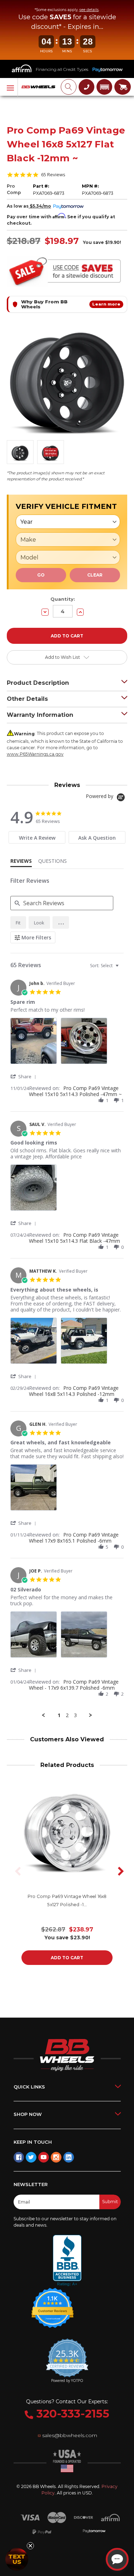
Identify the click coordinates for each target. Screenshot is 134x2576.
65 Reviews (53, 175)
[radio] (18, 922)
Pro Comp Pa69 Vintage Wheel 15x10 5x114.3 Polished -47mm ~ (75, 1091)
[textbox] (122, 968)
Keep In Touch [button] (33, 2142)
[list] (67, 1043)
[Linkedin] (69, 2157)
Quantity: (63, 599)
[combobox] (105, 966)
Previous (16, 1871)
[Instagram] (56, 2157)
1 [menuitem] (59, 1715)
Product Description (38, 683)
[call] (86, 87)
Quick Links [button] (29, 2087)
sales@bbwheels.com (70, 2435)
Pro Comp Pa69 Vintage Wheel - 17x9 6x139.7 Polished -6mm (74, 1685)
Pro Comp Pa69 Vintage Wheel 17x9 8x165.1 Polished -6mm (74, 1538)
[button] (104, 87)
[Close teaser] (30, 2546)
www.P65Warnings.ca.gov (35, 754)
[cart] (123, 87)
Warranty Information (40, 715)
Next (118, 1871)
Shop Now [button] (28, 2114)
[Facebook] (19, 2157)
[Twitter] (31, 2157)
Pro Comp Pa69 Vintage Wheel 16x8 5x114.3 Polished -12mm (74, 1391)
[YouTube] (44, 2157)
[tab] (37, 837)
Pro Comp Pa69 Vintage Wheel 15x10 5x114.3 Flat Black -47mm (75, 1238)
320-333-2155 (71, 2414)
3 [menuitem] (75, 1715)
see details (89, 10)
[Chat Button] (117, 2559)
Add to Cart (67, 1958)
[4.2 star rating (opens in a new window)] (53, 2303)
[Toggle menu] (9, 87)
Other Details (27, 699)
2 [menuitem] (67, 1715)
